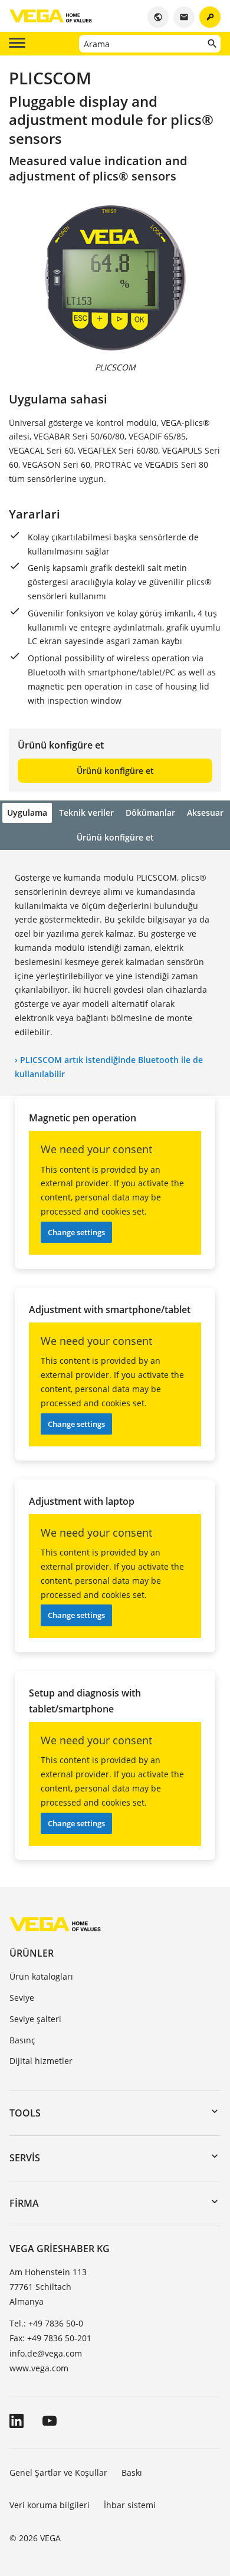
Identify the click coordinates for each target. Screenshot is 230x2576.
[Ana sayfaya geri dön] (55, 1924)
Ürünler (32, 1953)
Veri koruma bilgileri (50, 2505)
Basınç (22, 2040)
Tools (25, 2113)
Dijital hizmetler (41, 2061)
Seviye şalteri (35, 2019)
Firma (24, 2203)
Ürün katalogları (41, 1976)
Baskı (132, 2472)
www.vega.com (39, 2368)
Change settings (76, 1232)
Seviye (22, 1998)
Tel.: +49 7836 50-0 (46, 2323)
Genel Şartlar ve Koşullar (58, 2472)
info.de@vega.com (46, 2353)
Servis (25, 2158)
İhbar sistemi (130, 2505)
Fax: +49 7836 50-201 (50, 2338)
